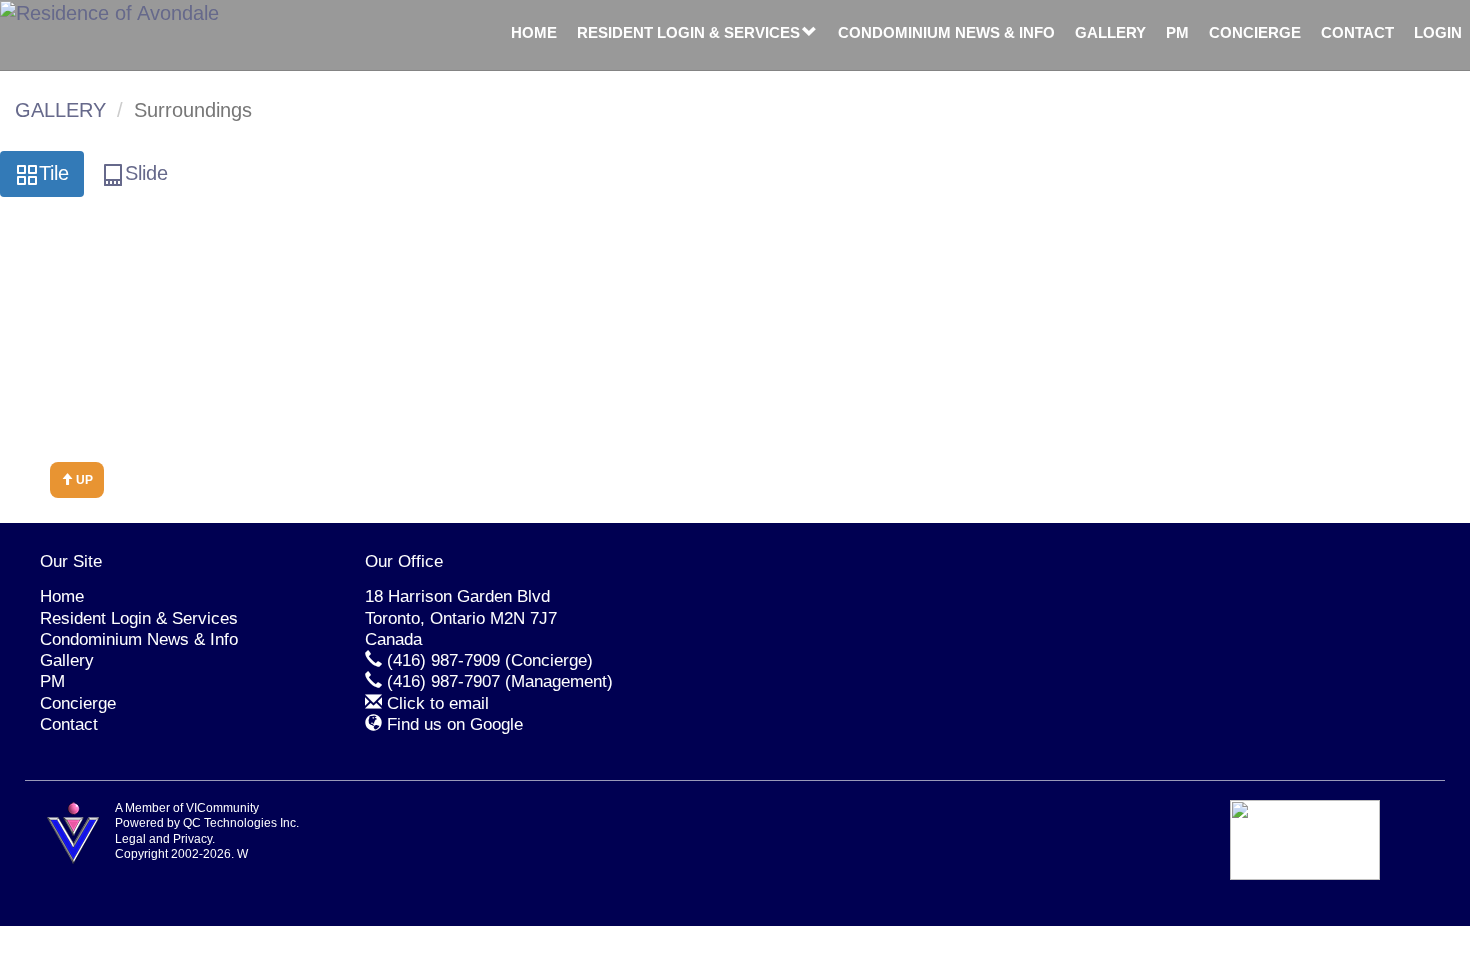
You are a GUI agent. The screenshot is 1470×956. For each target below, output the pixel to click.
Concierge (1255, 32)
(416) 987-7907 (443, 681)
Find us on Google (455, 724)
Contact (1357, 32)
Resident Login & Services (688, 32)
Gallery (1110, 32)
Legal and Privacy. (165, 839)
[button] (809, 33)
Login (1438, 32)
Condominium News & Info (946, 32)
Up (83, 480)
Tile (54, 173)
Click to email (438, 703)
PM (1177, 32)
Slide (146, 173)
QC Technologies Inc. (241, 823)
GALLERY (60, 110)
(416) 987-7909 (443, 660)
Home (534, 32)
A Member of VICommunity (187, 808)
